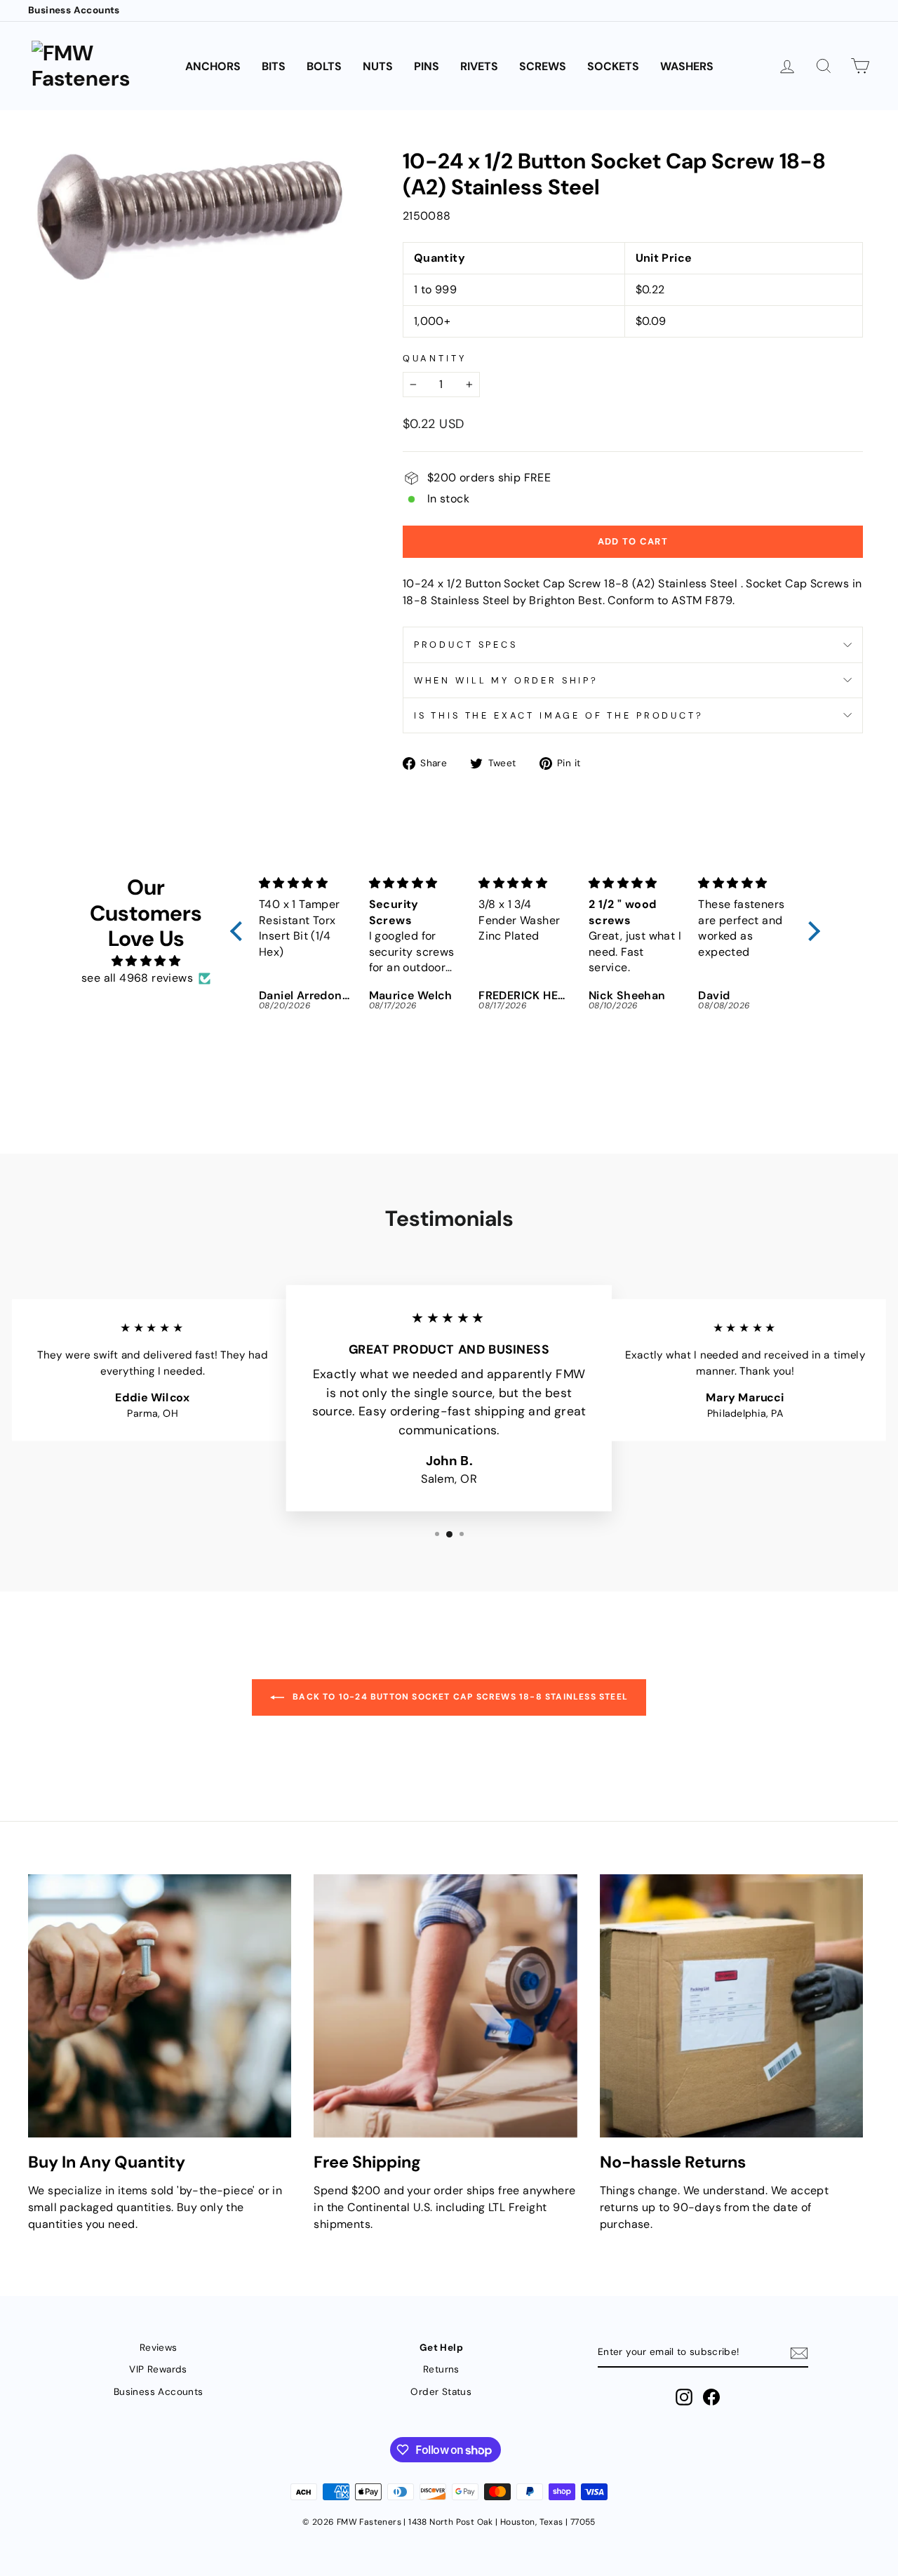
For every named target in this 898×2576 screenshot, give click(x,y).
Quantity (435, 358)
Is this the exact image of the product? (559, 715)
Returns (441, 2369)
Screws (543, 66)
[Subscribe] (799, 2353)
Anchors (213, 66)
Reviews (159, 2348)
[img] (146, 961)
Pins (427, 66)
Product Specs (466, 645)
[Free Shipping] (445, 2006)
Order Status (441, 2392)
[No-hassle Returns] (731, 2006)
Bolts (324, 66)
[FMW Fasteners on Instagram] (684, 2397)
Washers (687, 66)
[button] (240, 931)
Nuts (378, 66)
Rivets (479, 66)
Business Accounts (74, 10)
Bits (274, 66)
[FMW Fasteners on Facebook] (711, 2397)
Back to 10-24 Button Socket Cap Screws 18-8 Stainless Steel (459, 1697)
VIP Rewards (158, 2369)
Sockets (613, 66)
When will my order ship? (506, 680)
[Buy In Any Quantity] (160, 2006)
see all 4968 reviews (137, 978)
